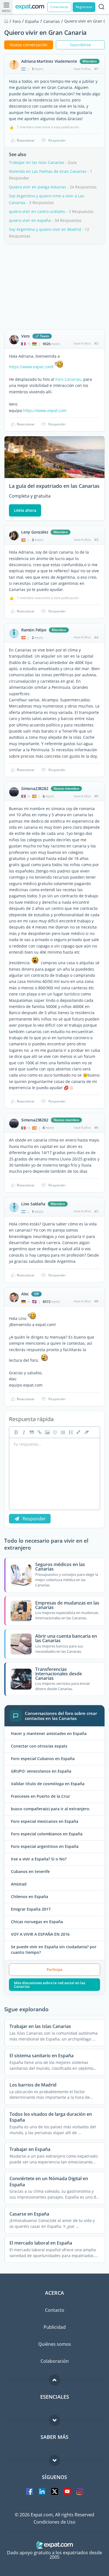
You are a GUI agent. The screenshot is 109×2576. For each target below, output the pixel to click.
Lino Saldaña (33, 1204)
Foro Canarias (68, 379)
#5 (96, 796)
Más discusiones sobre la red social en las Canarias (50, 1985)
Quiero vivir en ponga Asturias (37, 187)
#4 (96, 637)
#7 (96, 1211)
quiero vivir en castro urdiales (37, 211)
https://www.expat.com (31, 367)
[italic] (23, 1432)
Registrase (84, 7)
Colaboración (55, 2361)
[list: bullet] (62, 1432)
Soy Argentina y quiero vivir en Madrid (45, 229)
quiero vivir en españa (30, 220)
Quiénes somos (55, 2344)
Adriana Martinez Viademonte (49, 61)
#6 (96, 1127)
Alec (25, 1294)
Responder (57, 140)
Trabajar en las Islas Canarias (37, 162)
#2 (96, 343)
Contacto (55, 2310)
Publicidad (55, 2327)
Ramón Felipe (34, 630)
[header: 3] (70, 1432)
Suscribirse (80, 45)
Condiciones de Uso (54, 2522)
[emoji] (54, 1432)
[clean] (86, 1432)
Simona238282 (35, 789)
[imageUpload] (47, 1432)
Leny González (35, 532)
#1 (96, 69)
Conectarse (59, 7)
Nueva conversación (29, 45)
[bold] (15, 1432)
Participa (55, 1969)
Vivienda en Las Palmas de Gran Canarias (48, 171)
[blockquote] (31, 1432)
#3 (96, 540)
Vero (26, 336)
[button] (78, 1432)
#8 (96, 1301)
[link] (39, 1432)
